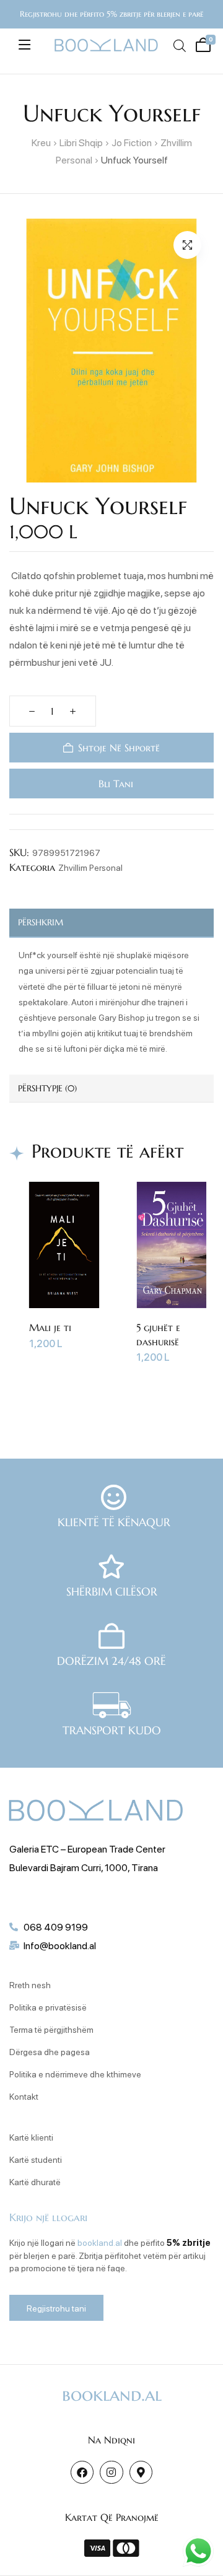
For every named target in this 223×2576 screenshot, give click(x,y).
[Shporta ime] (201, 43)
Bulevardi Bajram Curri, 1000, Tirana (84, 1867)
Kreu (41, 142)
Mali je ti (50, 1327)
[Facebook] (82, 2472)
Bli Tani (114, 784)
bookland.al (100, 2242)
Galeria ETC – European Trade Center (87, 1849)
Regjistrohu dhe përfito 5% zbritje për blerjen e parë (111, 14)
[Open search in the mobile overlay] (178, 46)
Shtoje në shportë (119, 748)
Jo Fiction (132, 142)
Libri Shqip (81, 142)
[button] (187, 245)
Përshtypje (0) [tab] (47, 1088)
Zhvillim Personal (90, 867)
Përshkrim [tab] (41, 922)
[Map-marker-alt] (141, 2472)
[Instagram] (111, 2472)
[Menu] (24, 45)
